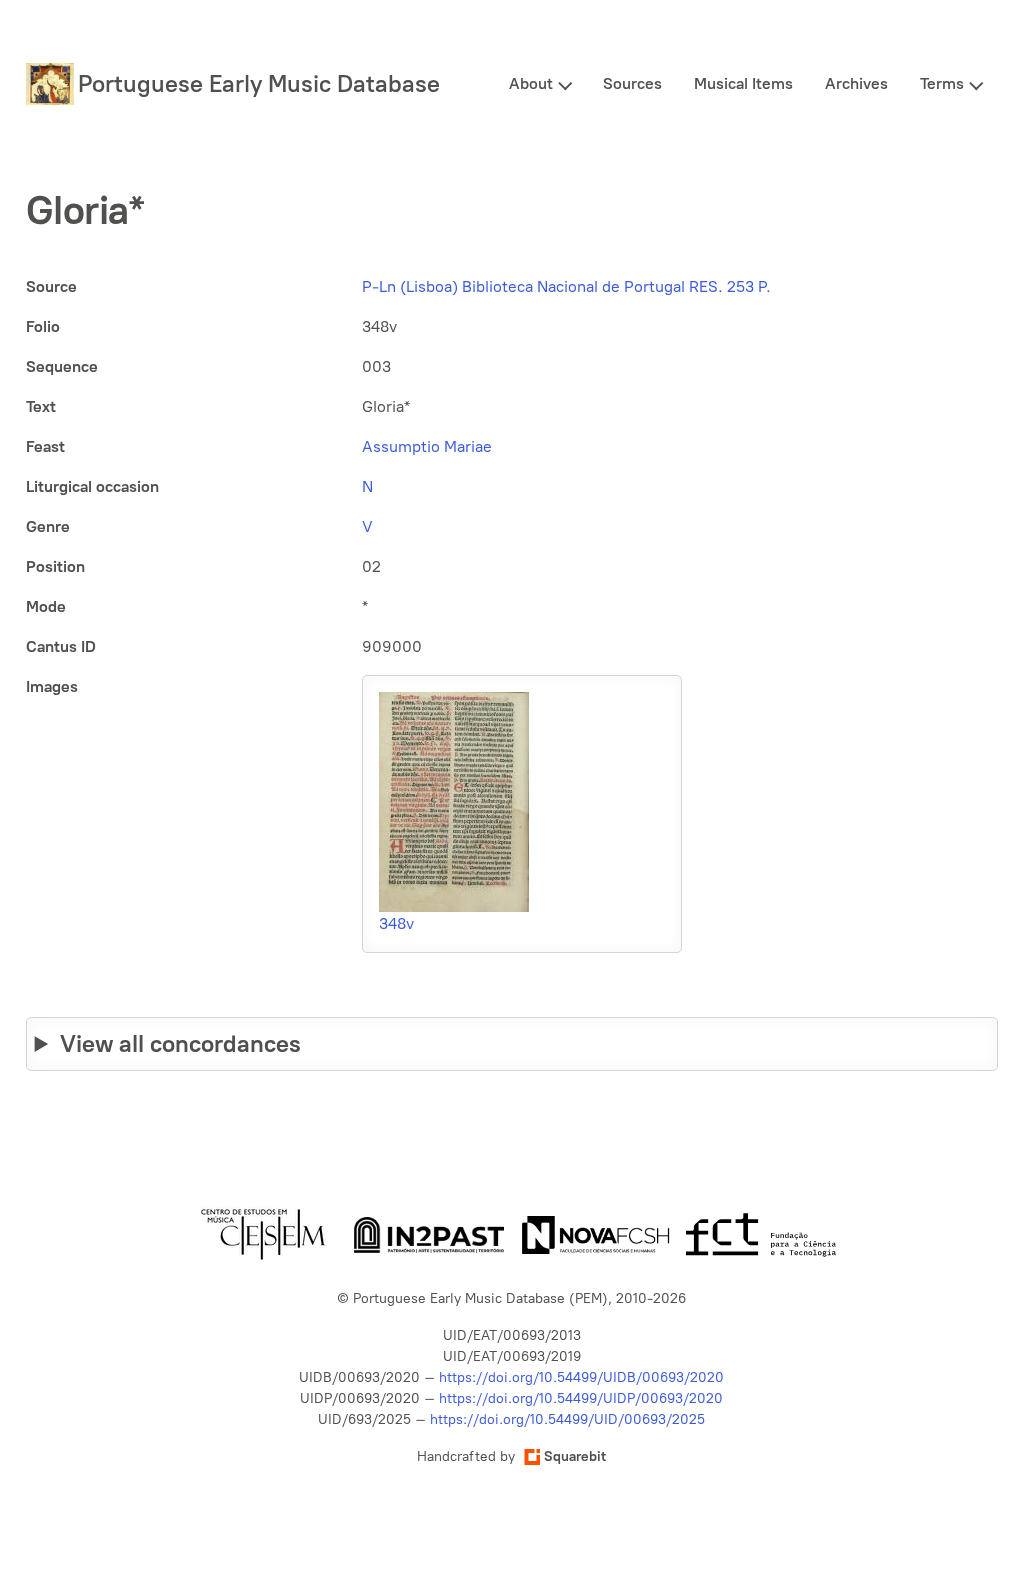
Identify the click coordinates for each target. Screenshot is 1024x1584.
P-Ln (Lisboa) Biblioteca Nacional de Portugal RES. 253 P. (566, 286)
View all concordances (180, 1043)
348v (396, 923)
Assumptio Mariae (427, 446)
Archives (856, 83)
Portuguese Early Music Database (259, 83)
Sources (632, 83)
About (531, 83)
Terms (942, 83)
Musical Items (743, 83)
